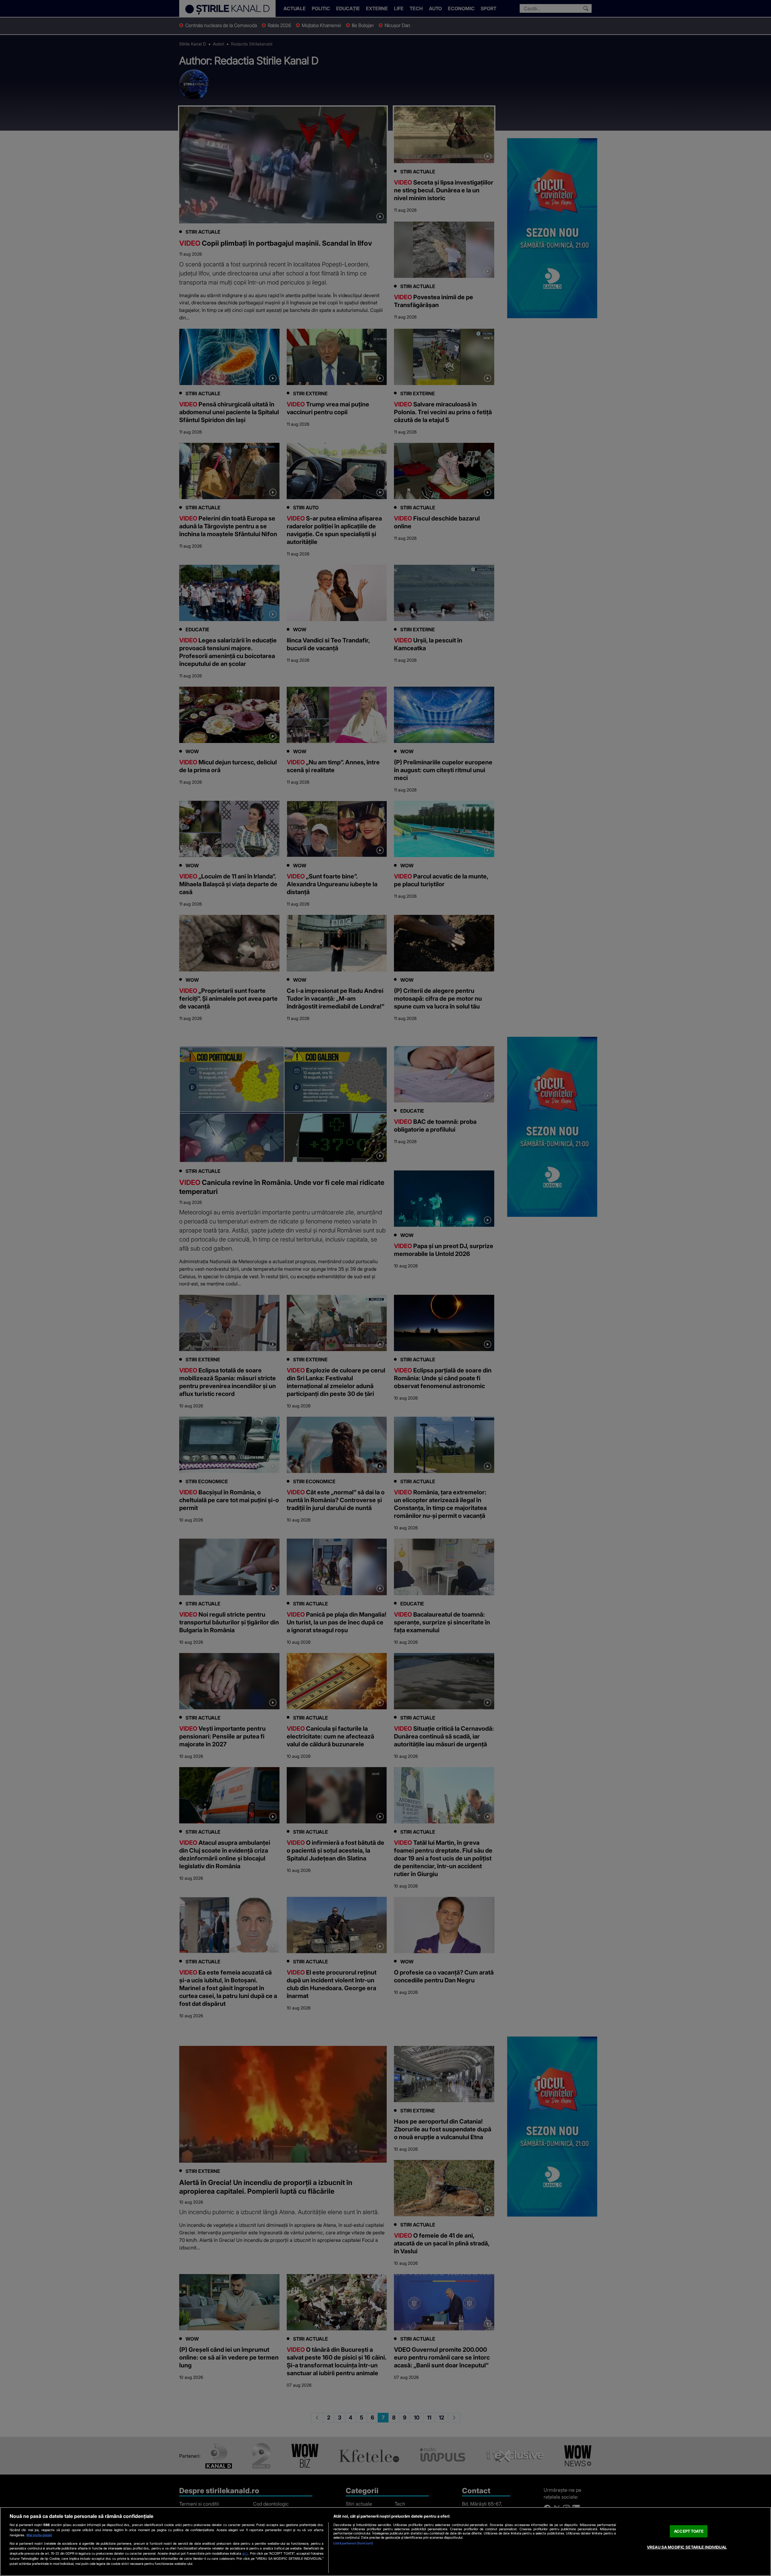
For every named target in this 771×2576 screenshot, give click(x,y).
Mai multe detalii (39, 2535)
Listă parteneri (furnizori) (353, 2543)
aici (245, 2553)
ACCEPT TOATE (689, 2531)
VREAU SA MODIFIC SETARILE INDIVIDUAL (687, 2547)
